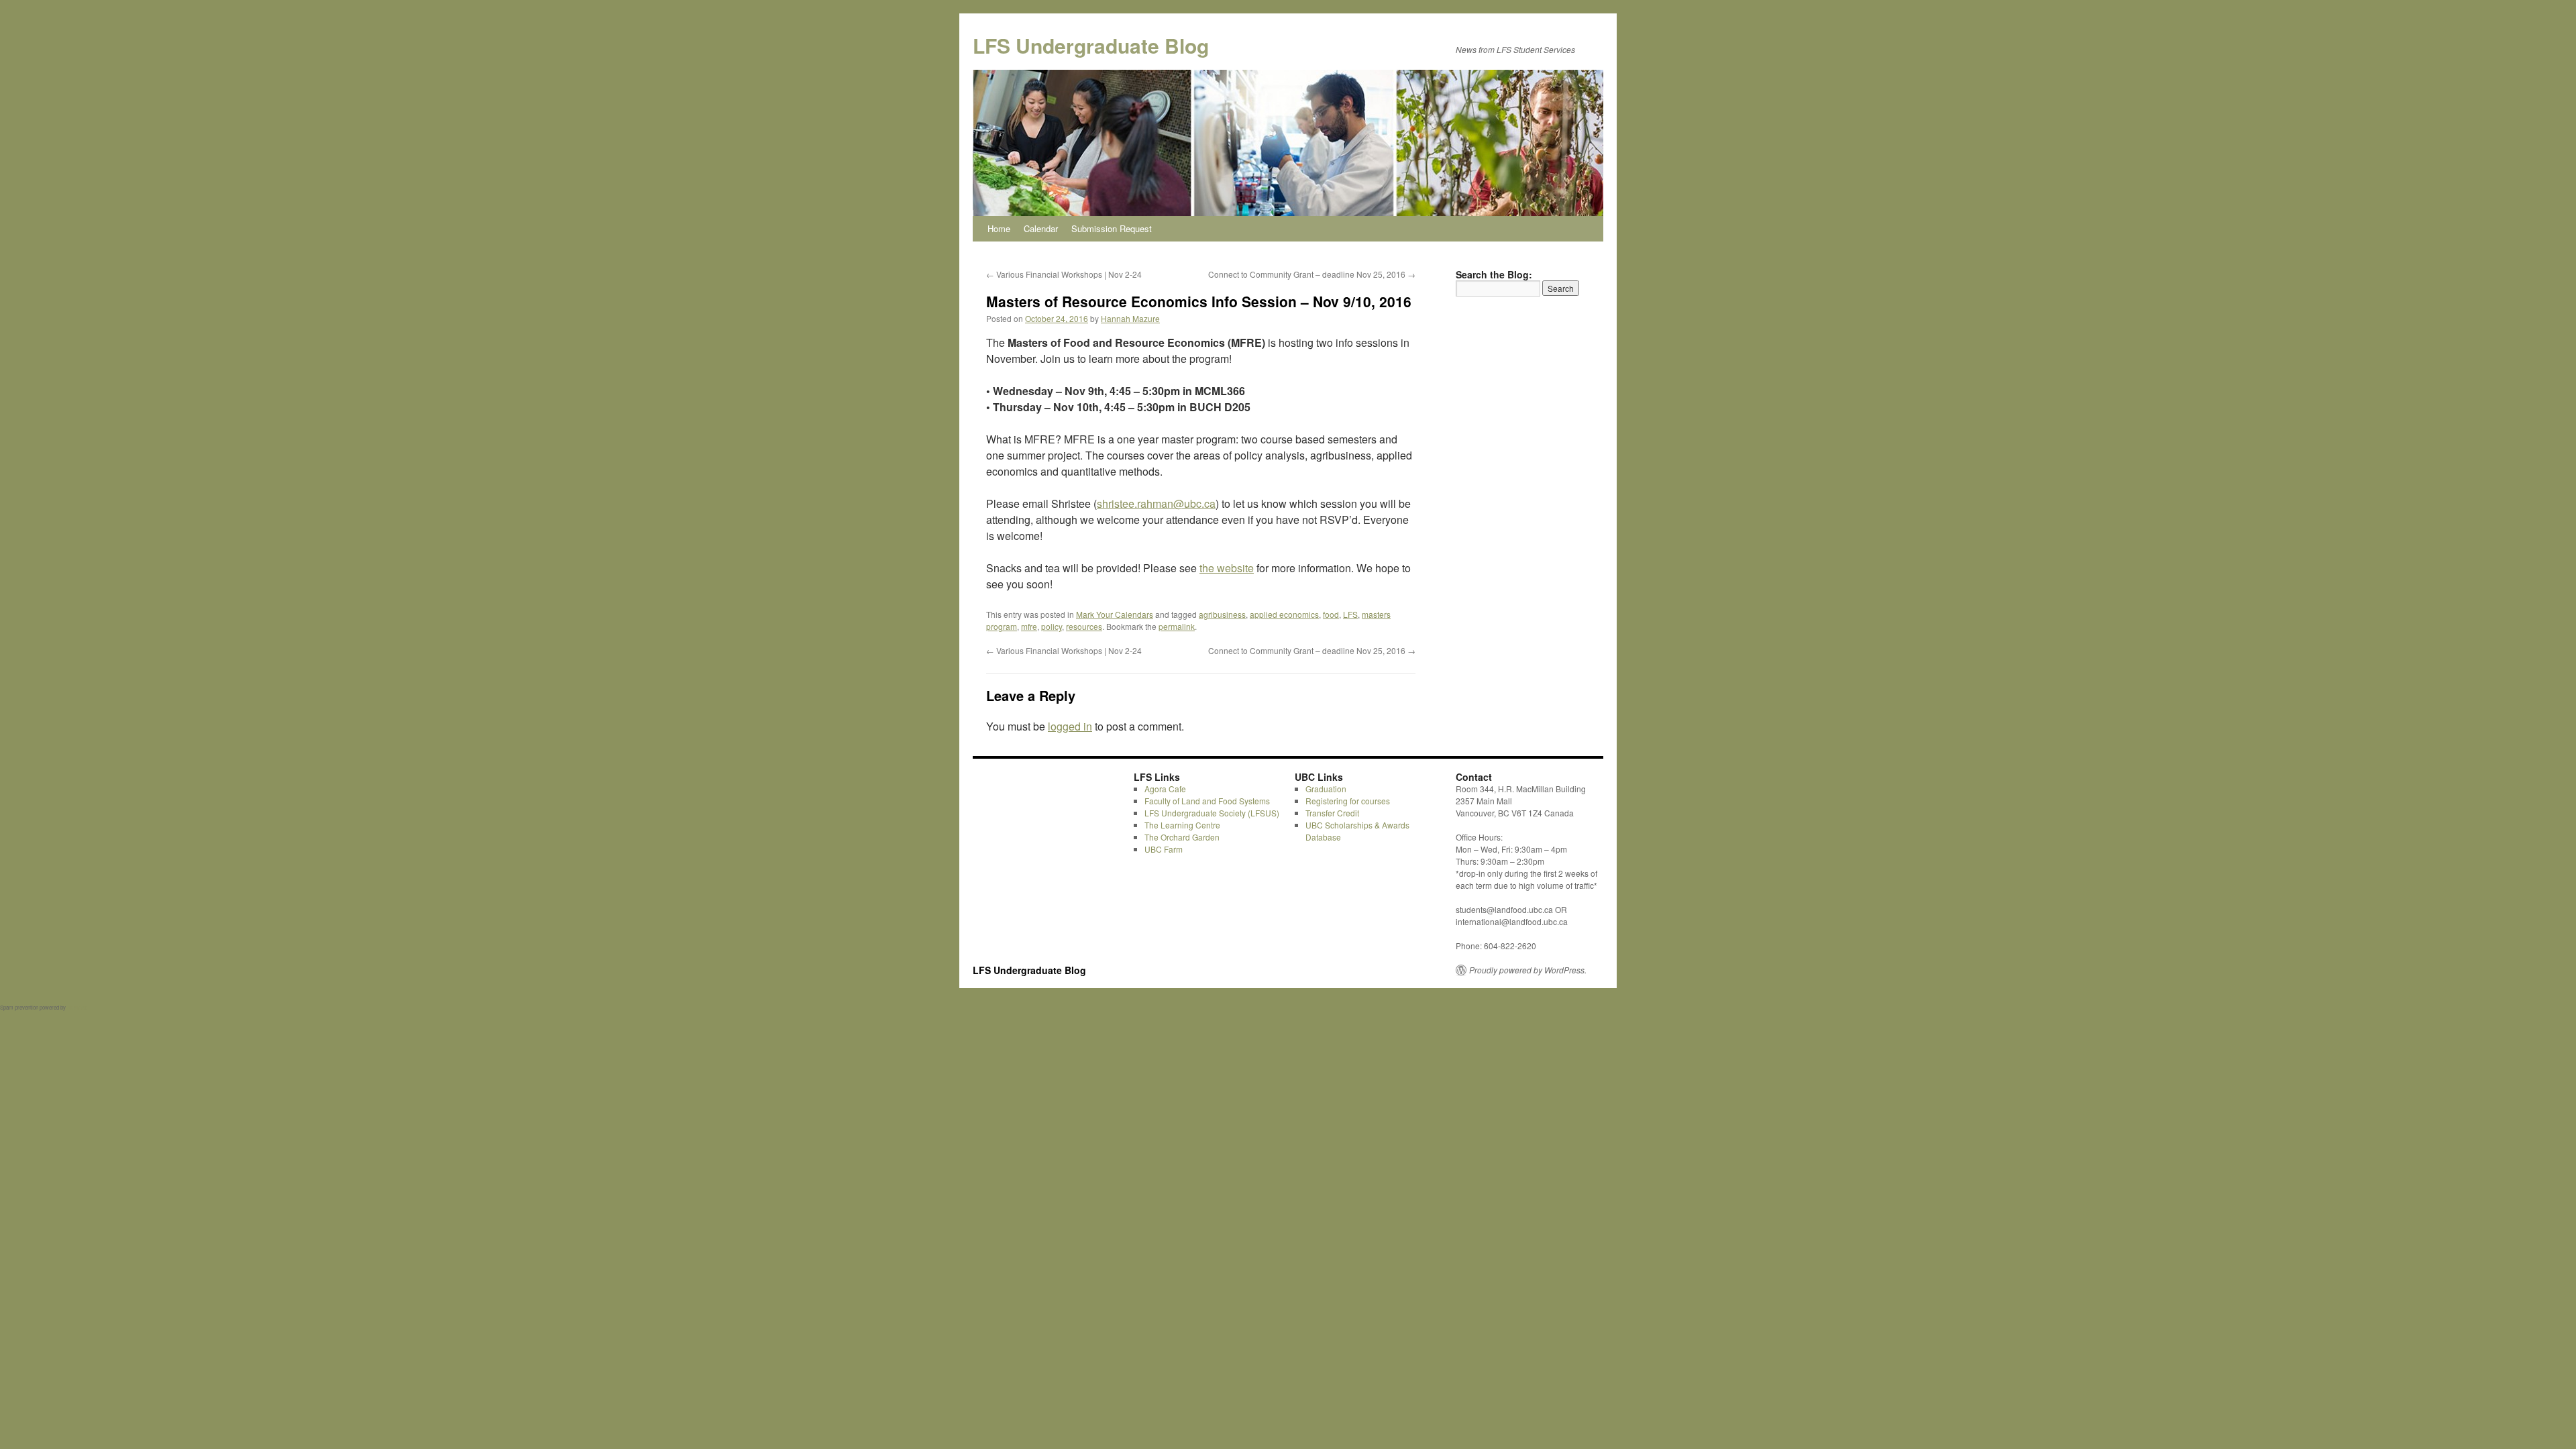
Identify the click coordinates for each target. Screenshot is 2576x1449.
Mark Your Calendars (1115, 614)
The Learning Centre (1182, 825)
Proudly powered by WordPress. (1528, 970)
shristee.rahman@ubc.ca (1156, 503)
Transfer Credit (1332, 813)
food (1331, 614)
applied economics (1284, 614)
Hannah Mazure (1130, 318)
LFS (1350, 614)
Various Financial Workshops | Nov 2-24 (1064, 274)
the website (1227, 568)
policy (1052, 626)
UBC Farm (1164, 849)
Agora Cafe (1165, 789)
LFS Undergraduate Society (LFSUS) (1212, 813)
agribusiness (1222, 614)
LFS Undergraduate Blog (1091, 45)
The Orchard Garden (1182, 837)
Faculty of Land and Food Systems (1207, 801)
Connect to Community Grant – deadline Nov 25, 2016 (1312, 274)
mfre (1029, 626)
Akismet (76, 1007)
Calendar (1041, 228)
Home (999, 228)
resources (1084, 626)
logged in (1070, 726)
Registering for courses (1348, 801)
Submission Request (1112, 228)
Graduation (1326, 789)
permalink (1177, 626)
